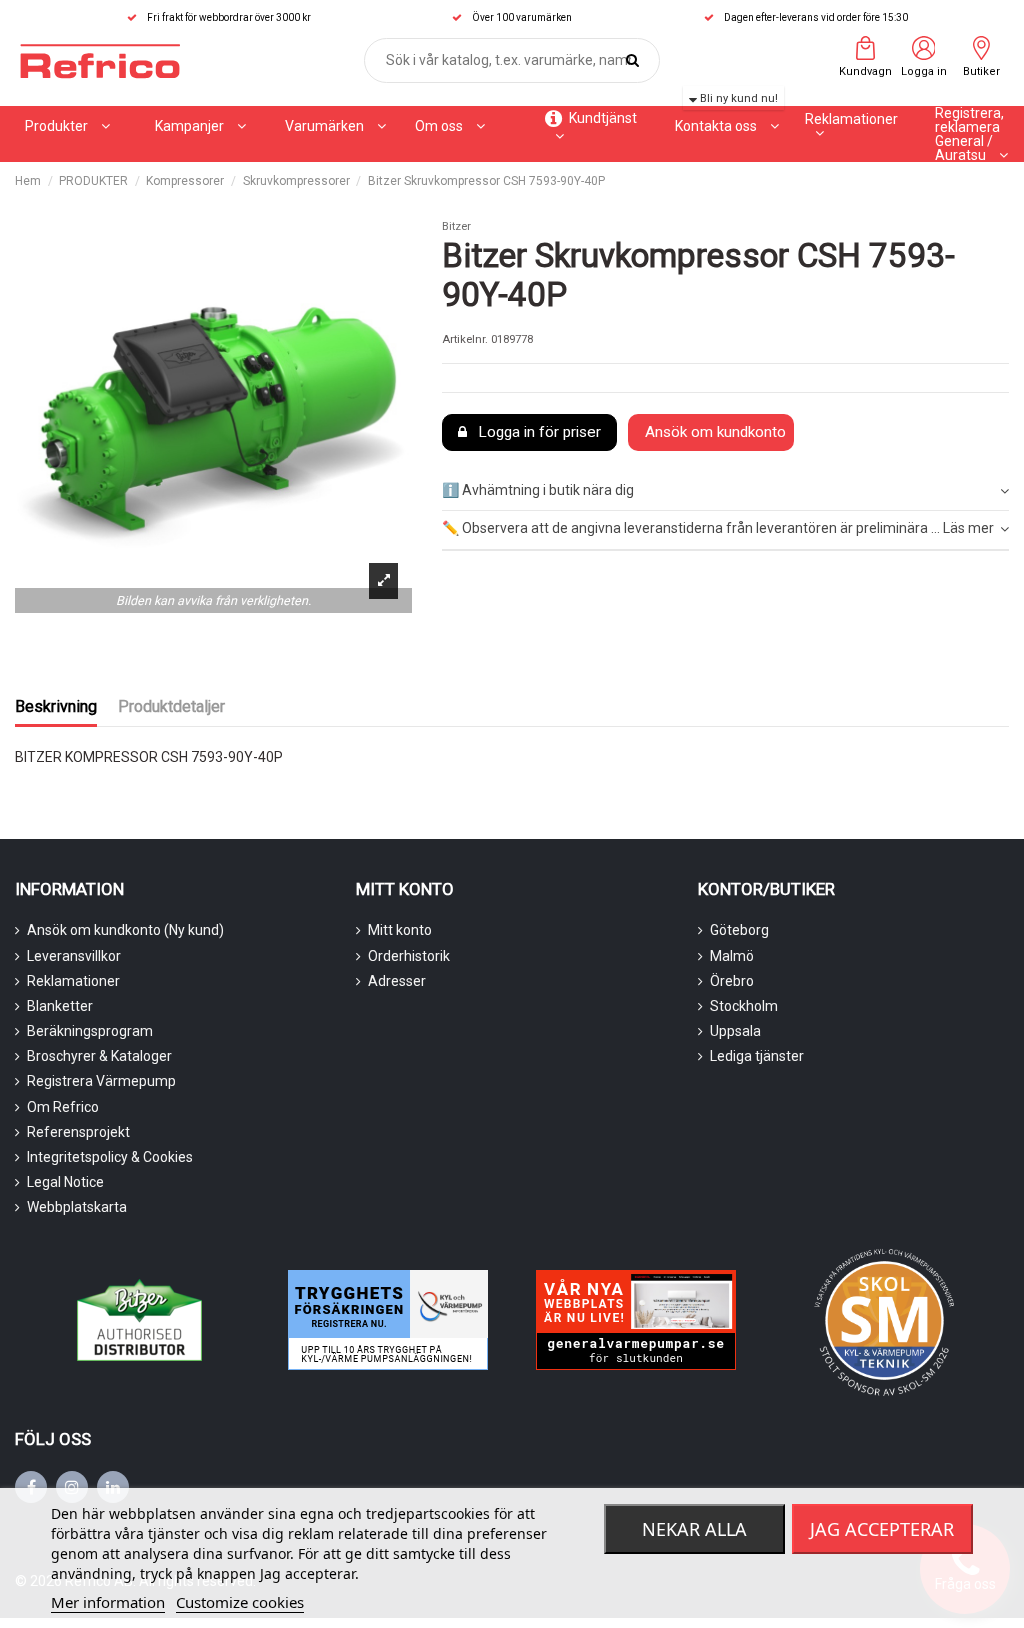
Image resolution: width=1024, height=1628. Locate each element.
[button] (200, 126)
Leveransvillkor (74, 956)
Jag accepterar (882, 1529)
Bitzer (456, 226)
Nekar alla (694, 1529)
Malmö (732, 956)
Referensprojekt (78, 1132)
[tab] (725, 491)
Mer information (108, 1602)
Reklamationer (73, 981)
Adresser (397, 981)
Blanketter (60, 1006)
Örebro (732, 981)
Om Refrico (63, 1107)
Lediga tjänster (757, 1056)
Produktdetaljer (171, 706)
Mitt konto (400, 930)
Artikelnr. (465, 339)
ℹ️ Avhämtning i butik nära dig (538, 490)
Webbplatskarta (77, 1207)
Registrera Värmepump (101, 1081)
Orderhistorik (409, 956)
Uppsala (735, 1031)
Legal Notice (65, 1182)
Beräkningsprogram (90, 1031)
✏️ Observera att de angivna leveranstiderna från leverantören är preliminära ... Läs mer (718, 528)
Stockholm (744, 1006)
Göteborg (739, 930)
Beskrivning (56, 706)
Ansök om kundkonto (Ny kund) (125, 930)
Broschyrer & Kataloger (99, 1056)
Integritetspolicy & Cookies (110, 1157)
